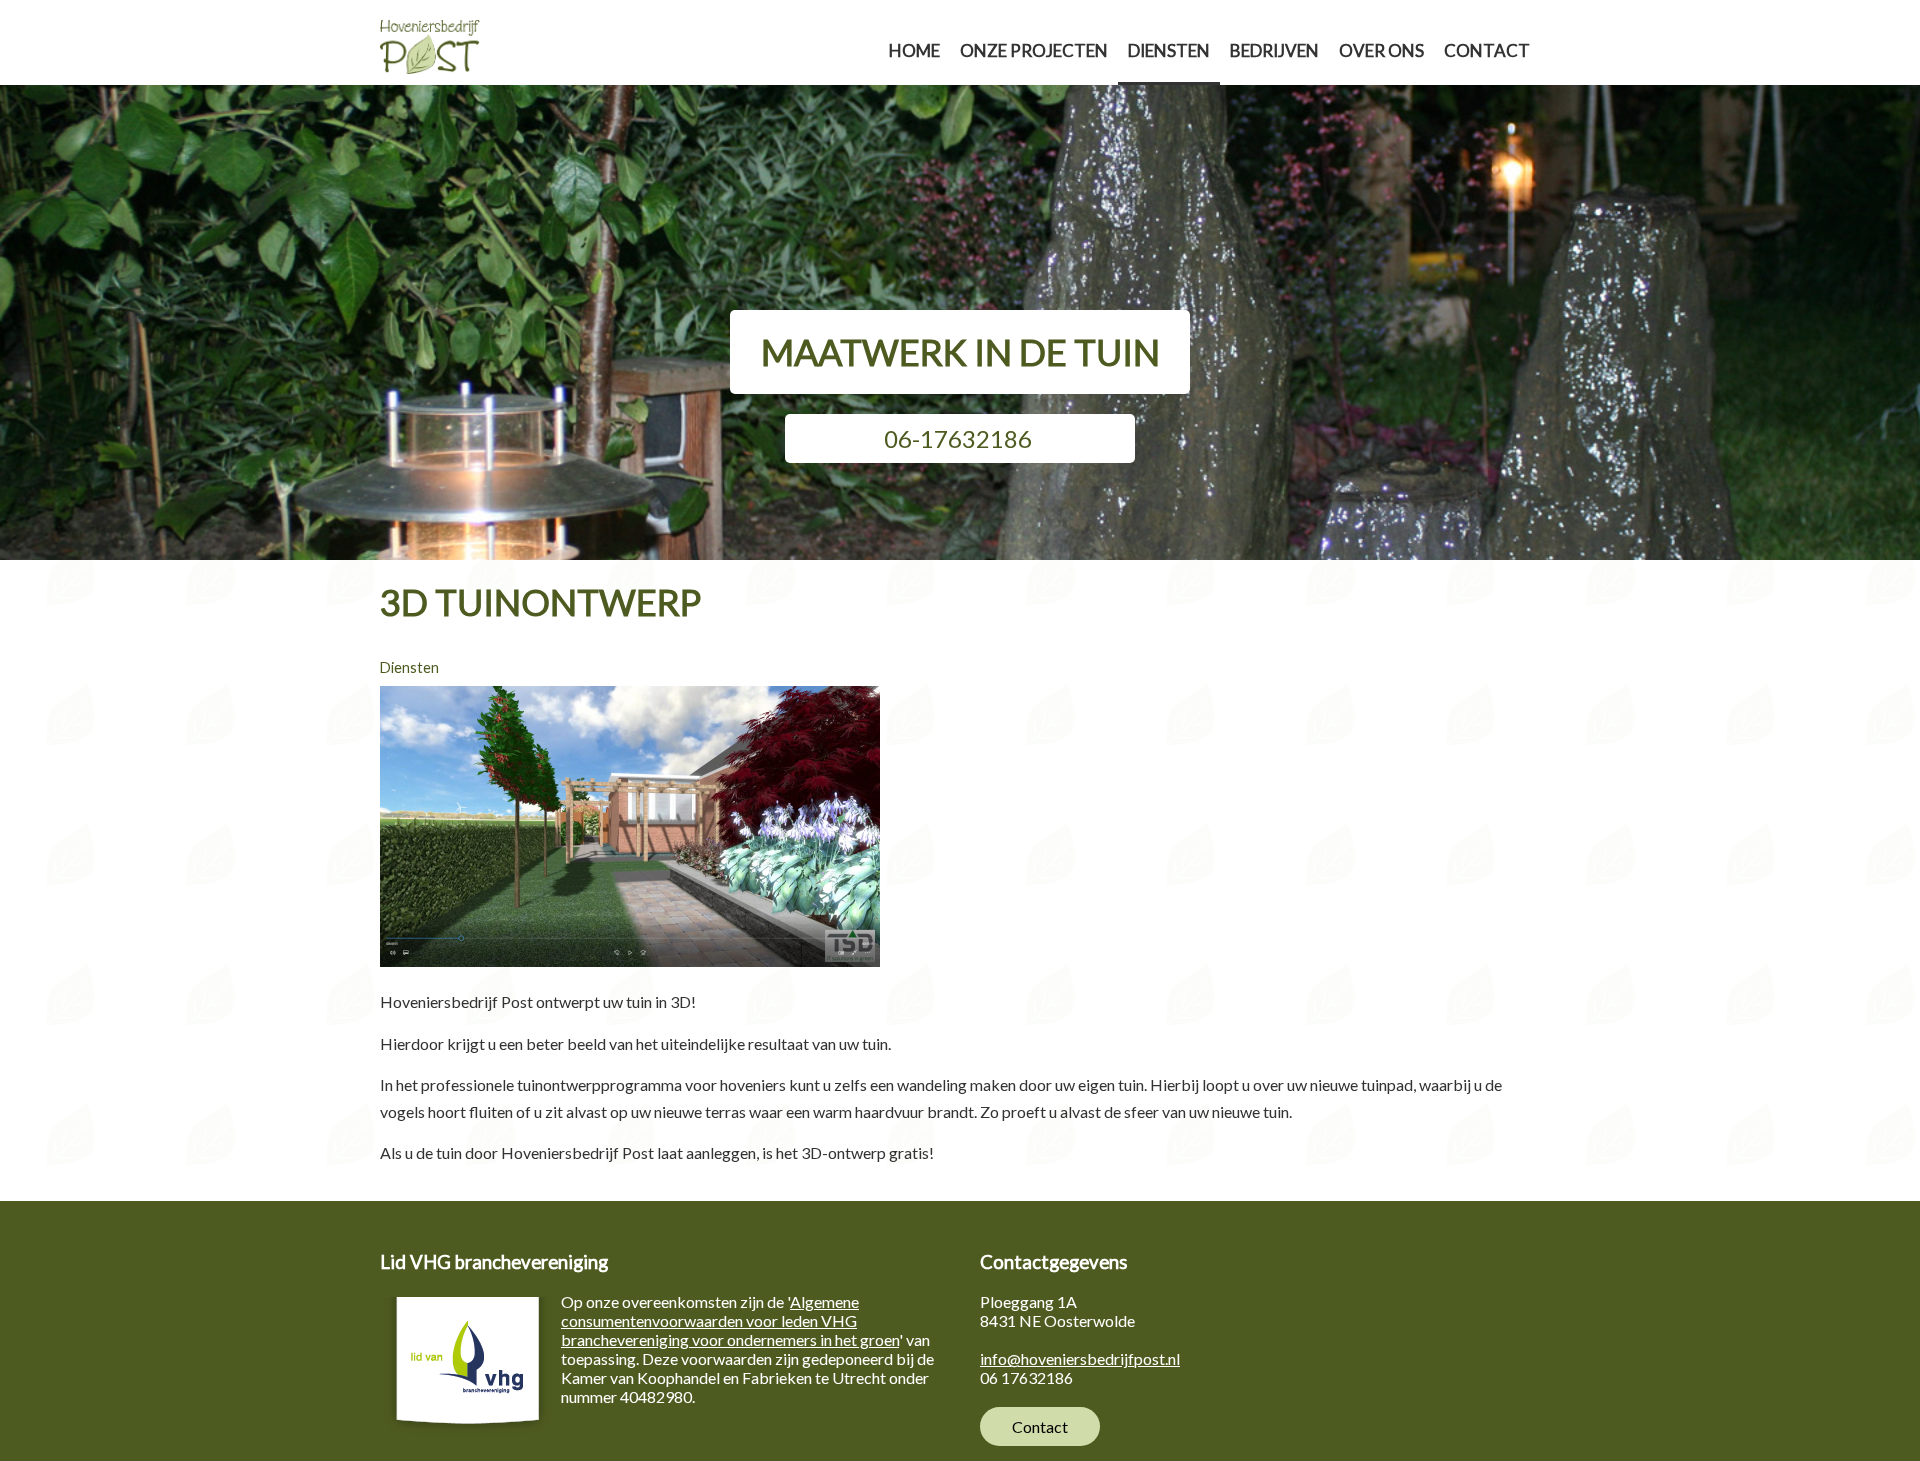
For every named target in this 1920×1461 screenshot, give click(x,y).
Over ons (1381, 50)
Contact (1487, 50)
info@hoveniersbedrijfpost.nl (1080, 1358)
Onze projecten (1034, 50)
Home (914, 50)
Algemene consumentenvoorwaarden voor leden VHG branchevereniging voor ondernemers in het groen (730, 1320)
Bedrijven (1274, 50)
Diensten (1169, 50)
